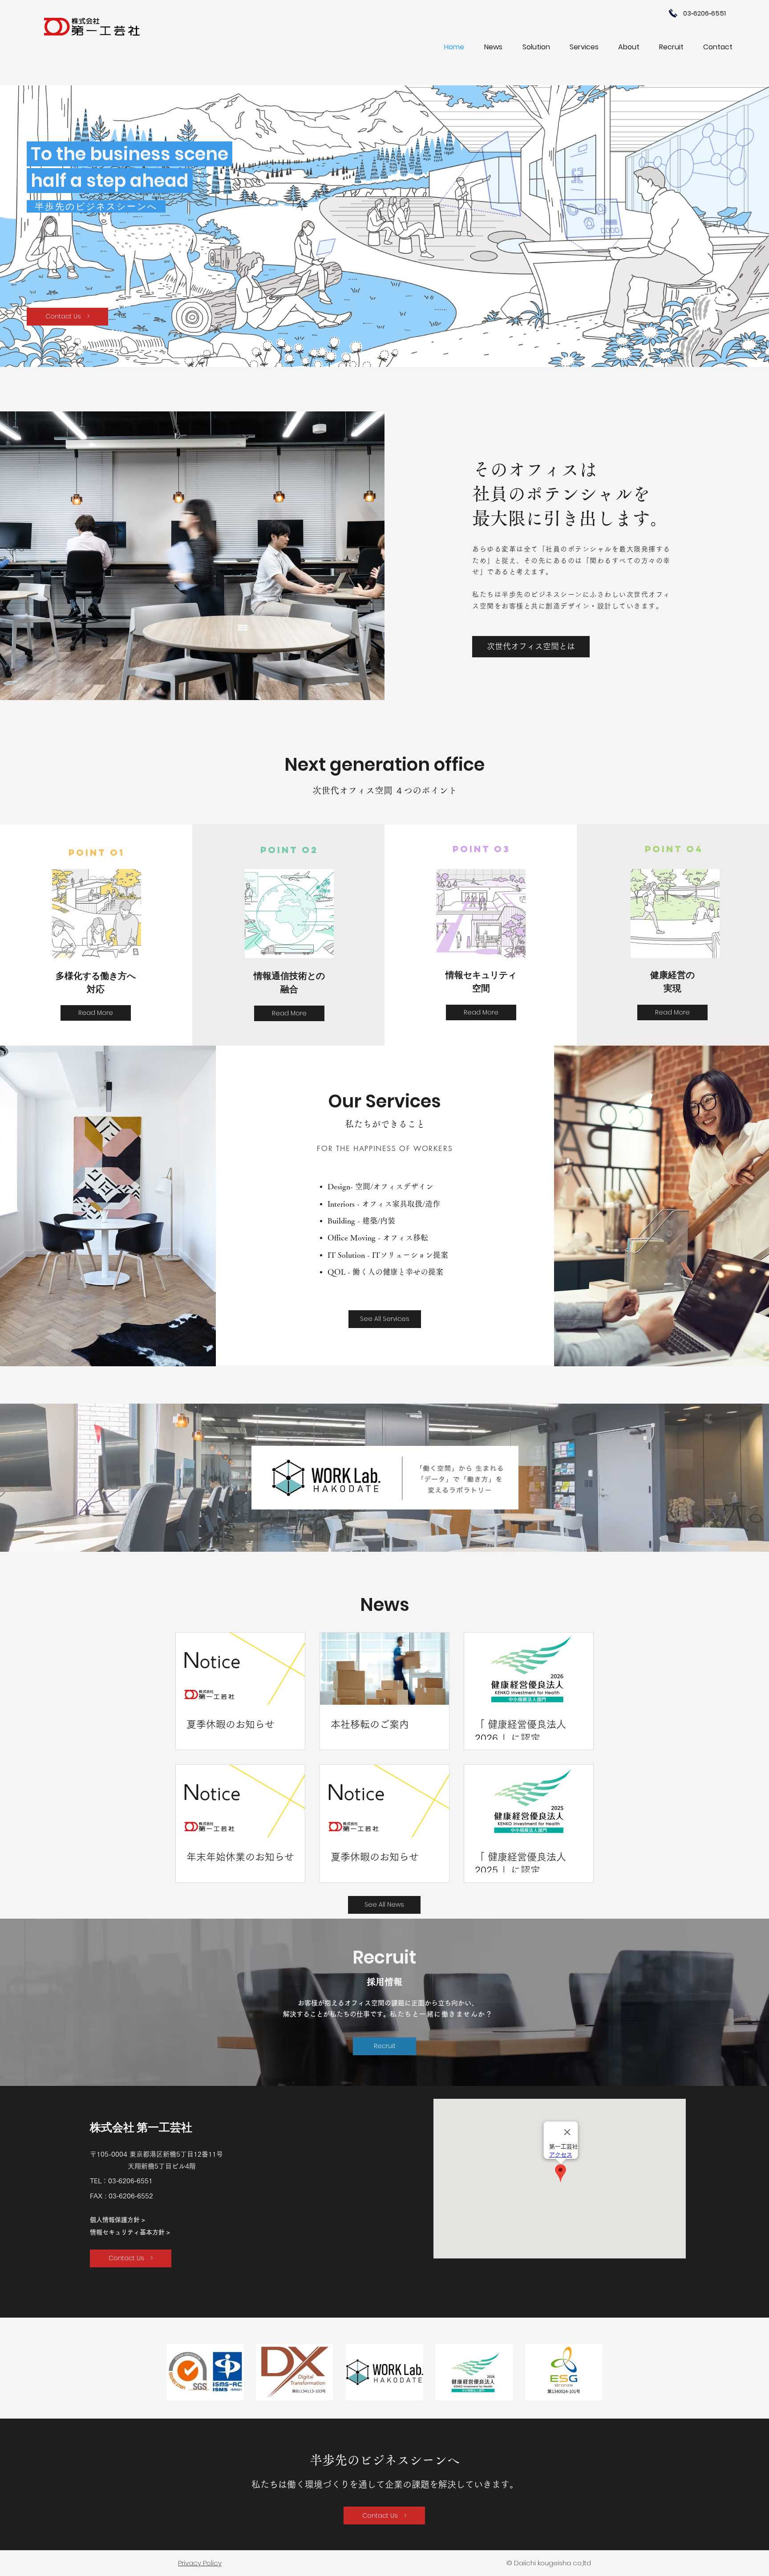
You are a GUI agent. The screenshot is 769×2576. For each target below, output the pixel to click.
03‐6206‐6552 (131, 2196)
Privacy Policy (200, 2563)
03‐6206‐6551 (130, 2181)
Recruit (384, 1957)
